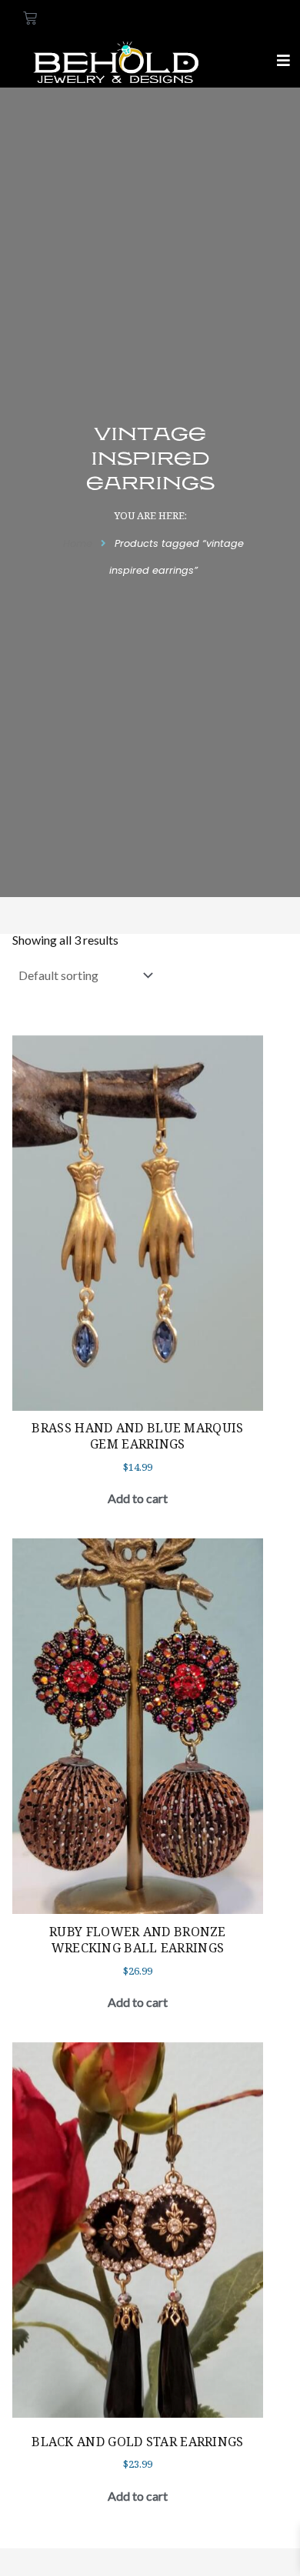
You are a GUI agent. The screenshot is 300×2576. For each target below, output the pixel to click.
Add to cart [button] (138, 1498)
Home (78, 543)
